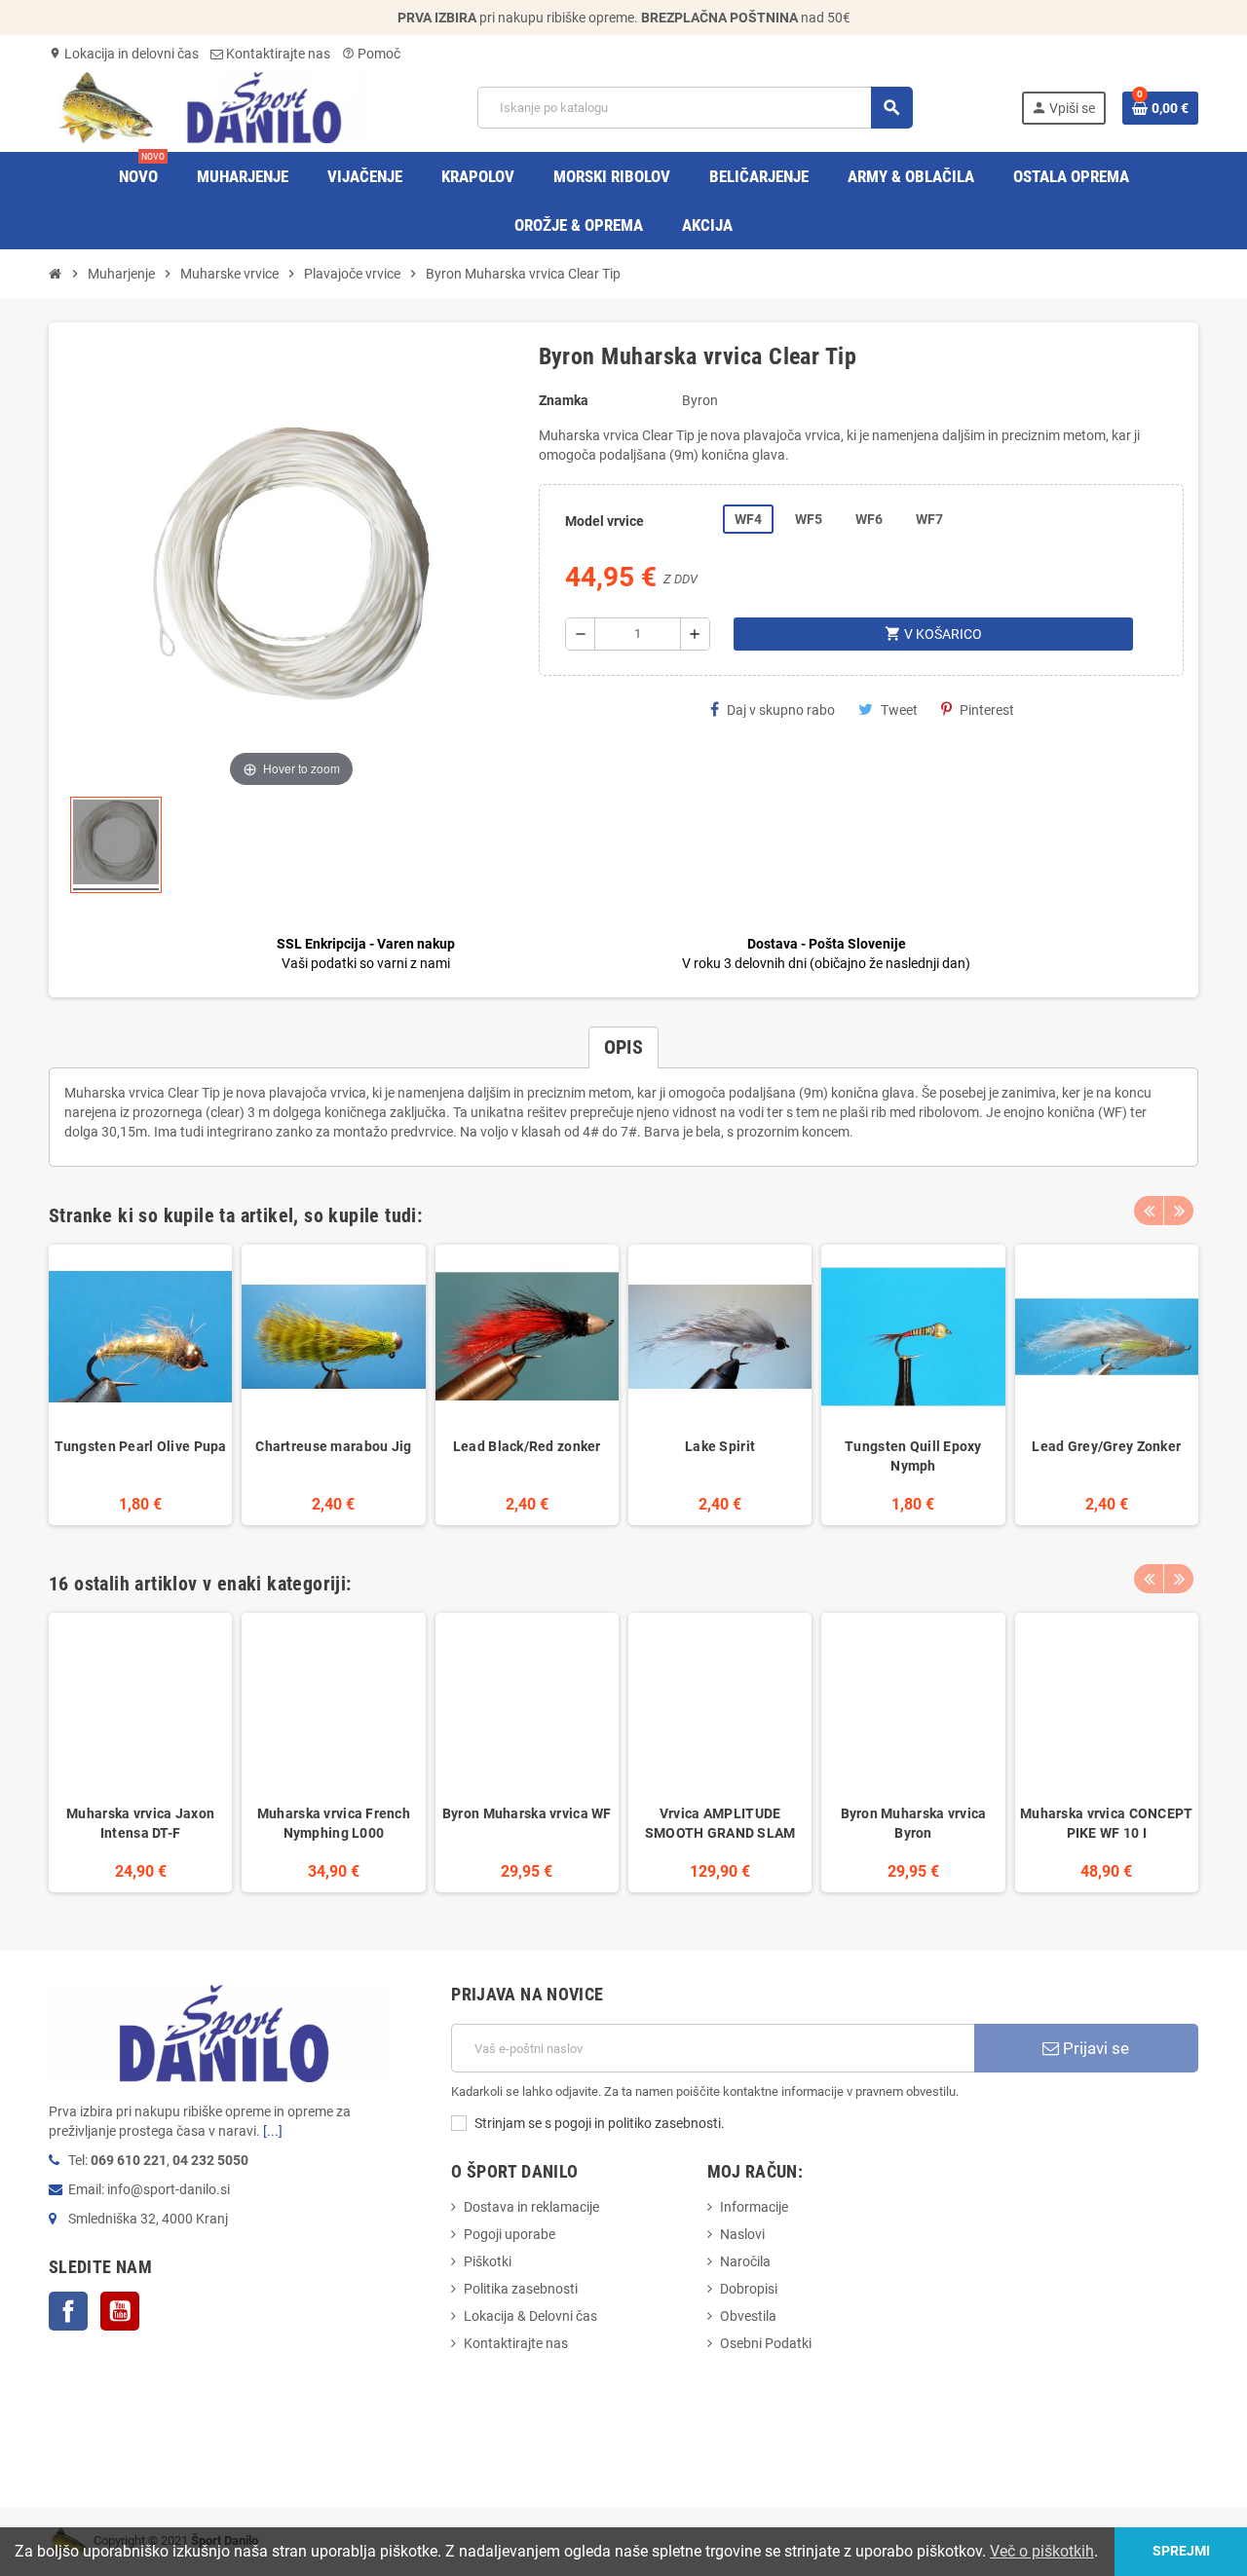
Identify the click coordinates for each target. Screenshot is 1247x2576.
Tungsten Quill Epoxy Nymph (913, 1456)
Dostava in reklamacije (531, 2207)
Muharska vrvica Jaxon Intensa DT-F (140, 1823)
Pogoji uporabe (510, 2234)
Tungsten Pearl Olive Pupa (141, 1446)
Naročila (745, 2261)
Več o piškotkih (1042, 2551)
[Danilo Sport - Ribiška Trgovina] (209, 106)
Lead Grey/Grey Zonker (1106, 1446)
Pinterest (987, 710)
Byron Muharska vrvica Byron (914, 1823)
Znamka (564, 400)
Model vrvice (605, 521)
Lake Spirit (720, 1446)
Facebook (68, 2311)
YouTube (120, 2311)
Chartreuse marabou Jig (333, 1446)
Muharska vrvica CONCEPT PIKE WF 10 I (1106, 1823)
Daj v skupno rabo (781, 710)
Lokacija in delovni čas (124, 54)
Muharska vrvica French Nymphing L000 (334, 1823)
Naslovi (742, 2234)
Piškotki (488, 2261)
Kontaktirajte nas (277, 54)
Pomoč (371, 54)
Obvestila (748, 2316)
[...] (273, 2131)
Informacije (754, 2207)
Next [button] (1179, 1211)
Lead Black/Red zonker (527, 1446)
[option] (140, 1384)
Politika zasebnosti (521, 2289)
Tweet (899, 710)
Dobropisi (749, 2289)
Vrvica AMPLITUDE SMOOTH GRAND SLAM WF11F (720, 1824)
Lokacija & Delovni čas (530, 2316)
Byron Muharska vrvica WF (527, 1813)
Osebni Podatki (766, 2343)
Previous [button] (1149, 1211)
